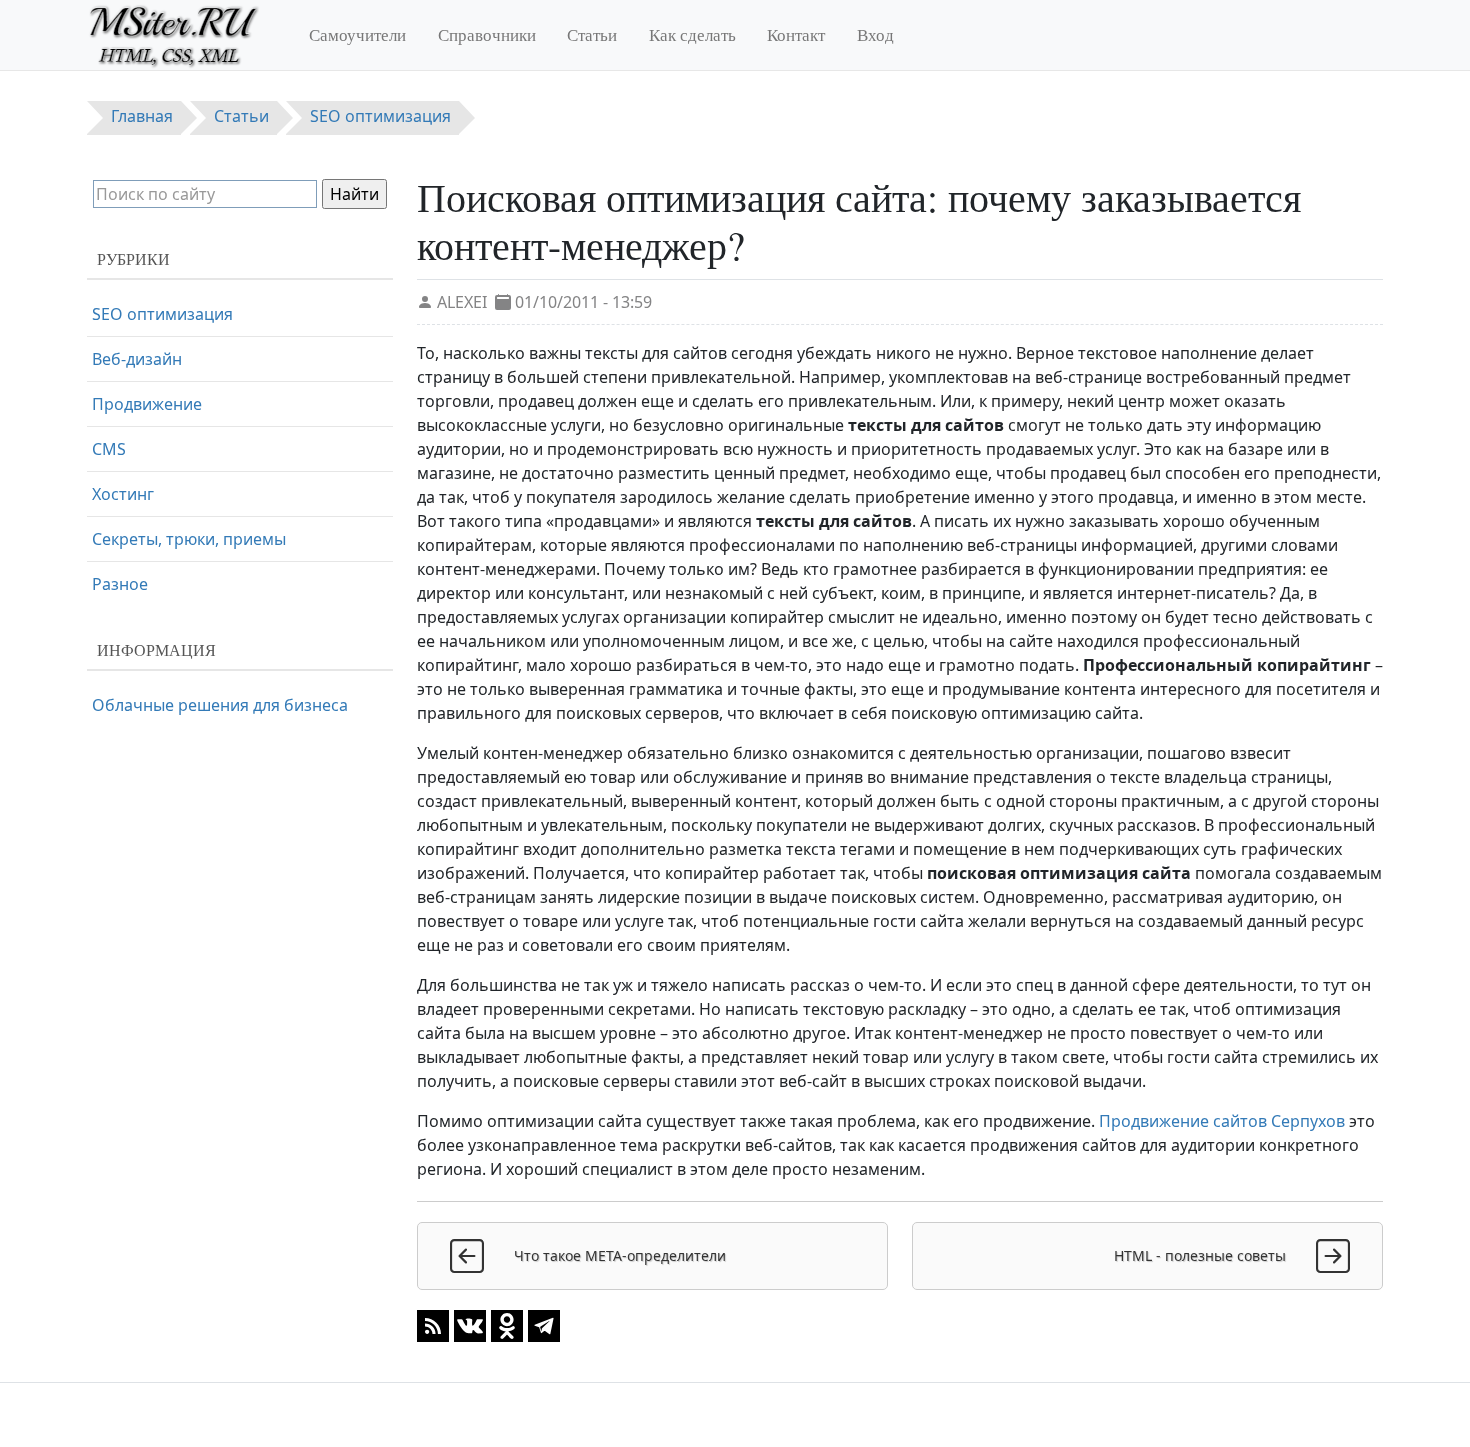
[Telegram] (544, 1324)
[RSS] (433, 1324)
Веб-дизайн (137, 359)
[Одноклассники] (507, 1324)
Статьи (592, 34)
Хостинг (123, 494)
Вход (875, 34)
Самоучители (357, 34)
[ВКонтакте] (470, 1324)
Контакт (796, 34)
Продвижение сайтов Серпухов (1222, 1121)
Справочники (487, 34)
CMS (109, 449)
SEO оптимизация (162, 314)
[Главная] (182, 35)
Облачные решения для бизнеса (220, 705)
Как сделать (692, 34)
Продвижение (147, 404)
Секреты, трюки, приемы (189, 539)
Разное (120, 584)
